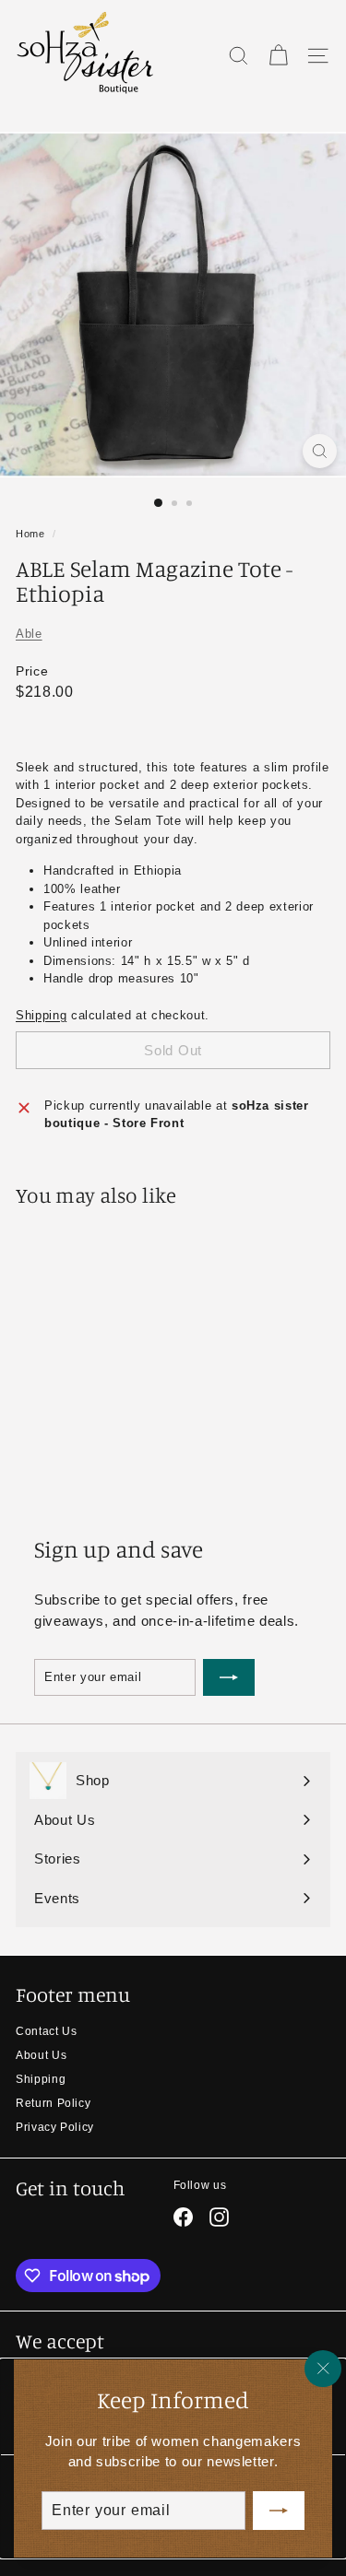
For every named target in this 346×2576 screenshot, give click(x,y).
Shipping (41, 1015)
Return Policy (53, 2103)
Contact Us (47, 2031)
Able (29, 634)
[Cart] (278, 56)
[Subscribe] (279, 2511)
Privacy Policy (55, 2127)
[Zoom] (320, 451)
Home (30, 534)
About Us (41, 2055)
